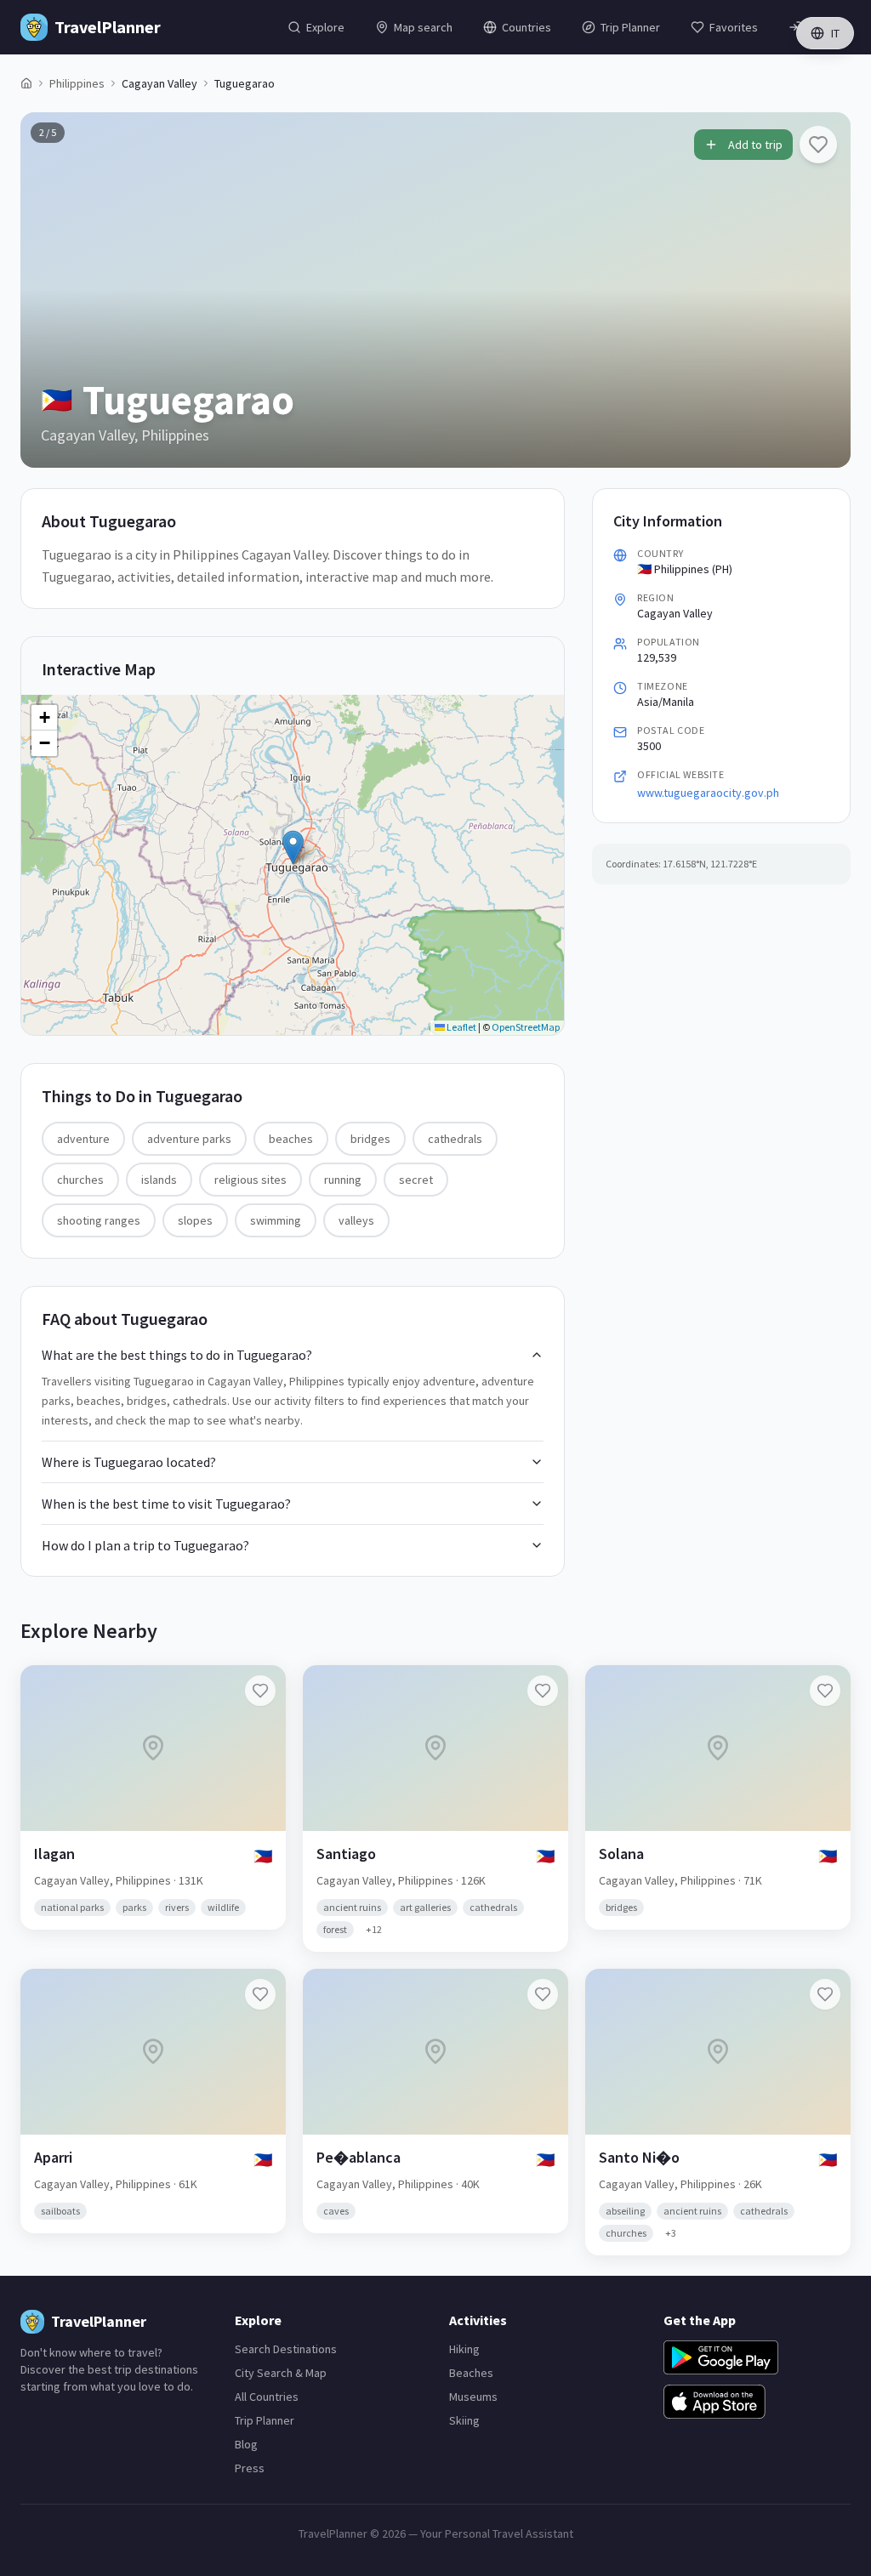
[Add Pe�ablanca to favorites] (543, 1994)
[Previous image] (48, 290)
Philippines (77, 83)
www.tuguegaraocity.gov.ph (708, 793)
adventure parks (189, 1139)
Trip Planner (265, 2420)
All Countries (267, 2397)
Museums (473, 2397)
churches (80, 1180)
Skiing (464, 2420)
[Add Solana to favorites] (825, 1691)
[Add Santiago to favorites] (543, 1691)
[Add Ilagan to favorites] (260, 1691)
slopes (195, 1220)
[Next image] (823, 290)
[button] (293, 847)
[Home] (26, 83)
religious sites (250, 1180)
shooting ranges (99, 1220)
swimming (276, 1220)
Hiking (464, 2349)
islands (159, 1180)
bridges (370, 1139)
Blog (246, 2444)
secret (416, 1180)
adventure (83, 1139)
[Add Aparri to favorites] (260, 1994)
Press (250, 2468)
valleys (356, 1220)
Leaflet (461, 1027)
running (343, 1180)
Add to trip (755, 145)
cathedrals (455, 1139)
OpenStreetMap (526, 1027)
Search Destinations (286, 2349)
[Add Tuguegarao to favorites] (818, 145)
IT (835, 33)
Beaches (471, 2373)
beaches (291, 1139)
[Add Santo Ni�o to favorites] (825, 1994)
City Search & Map (281, 2373)
